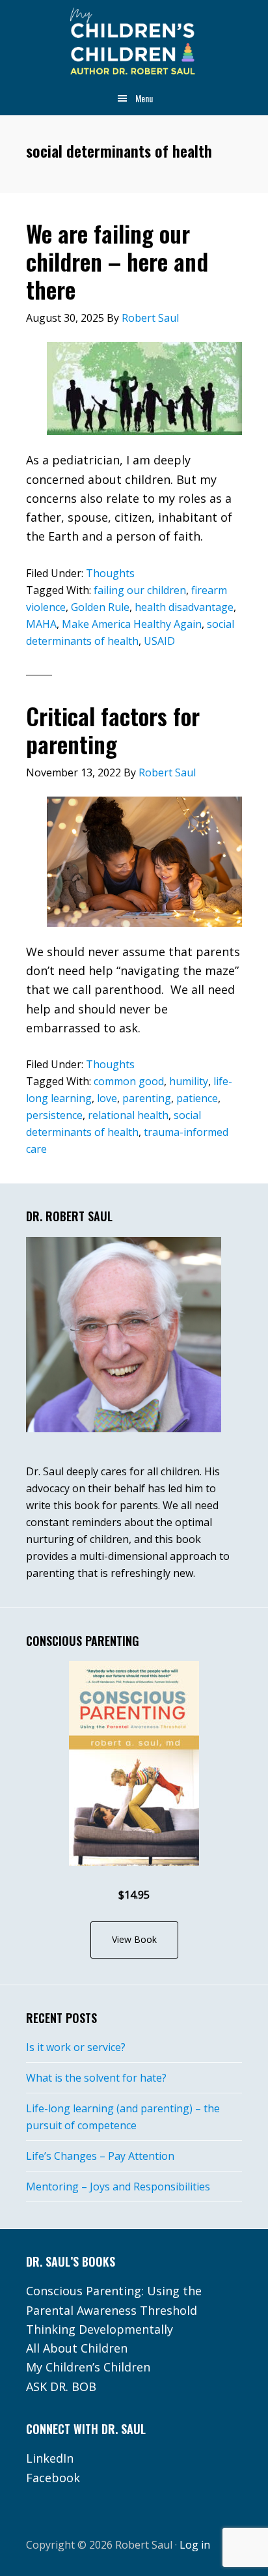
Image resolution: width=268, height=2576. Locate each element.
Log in (195, 2545)
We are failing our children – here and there (117, 261)
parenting (147, 1098)
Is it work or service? (76, 2047)
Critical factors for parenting (113, 729)
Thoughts (110, 573)
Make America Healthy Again (132, 624)
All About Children (77, 2348)
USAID (159, 641)
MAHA (41, 624)
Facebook (53, 2478)
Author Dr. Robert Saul (134, 42)
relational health (128, 1115)
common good (129, 1081)
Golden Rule (100, 607)
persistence (54, 1115)
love (107, 1098)
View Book (134, 1939)
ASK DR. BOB (61, 2386)
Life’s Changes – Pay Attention (100, 2156)
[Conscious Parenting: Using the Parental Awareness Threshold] (134, 1763)
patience (197, 1098)
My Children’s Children (88, 2367)
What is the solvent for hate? (96, 2078)
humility (189, 1081)
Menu (144, 98)
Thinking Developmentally (100, 2329)
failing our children (140, 590)
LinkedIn (50, 2458)
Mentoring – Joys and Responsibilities (118, 2187)
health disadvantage (184, 607)
